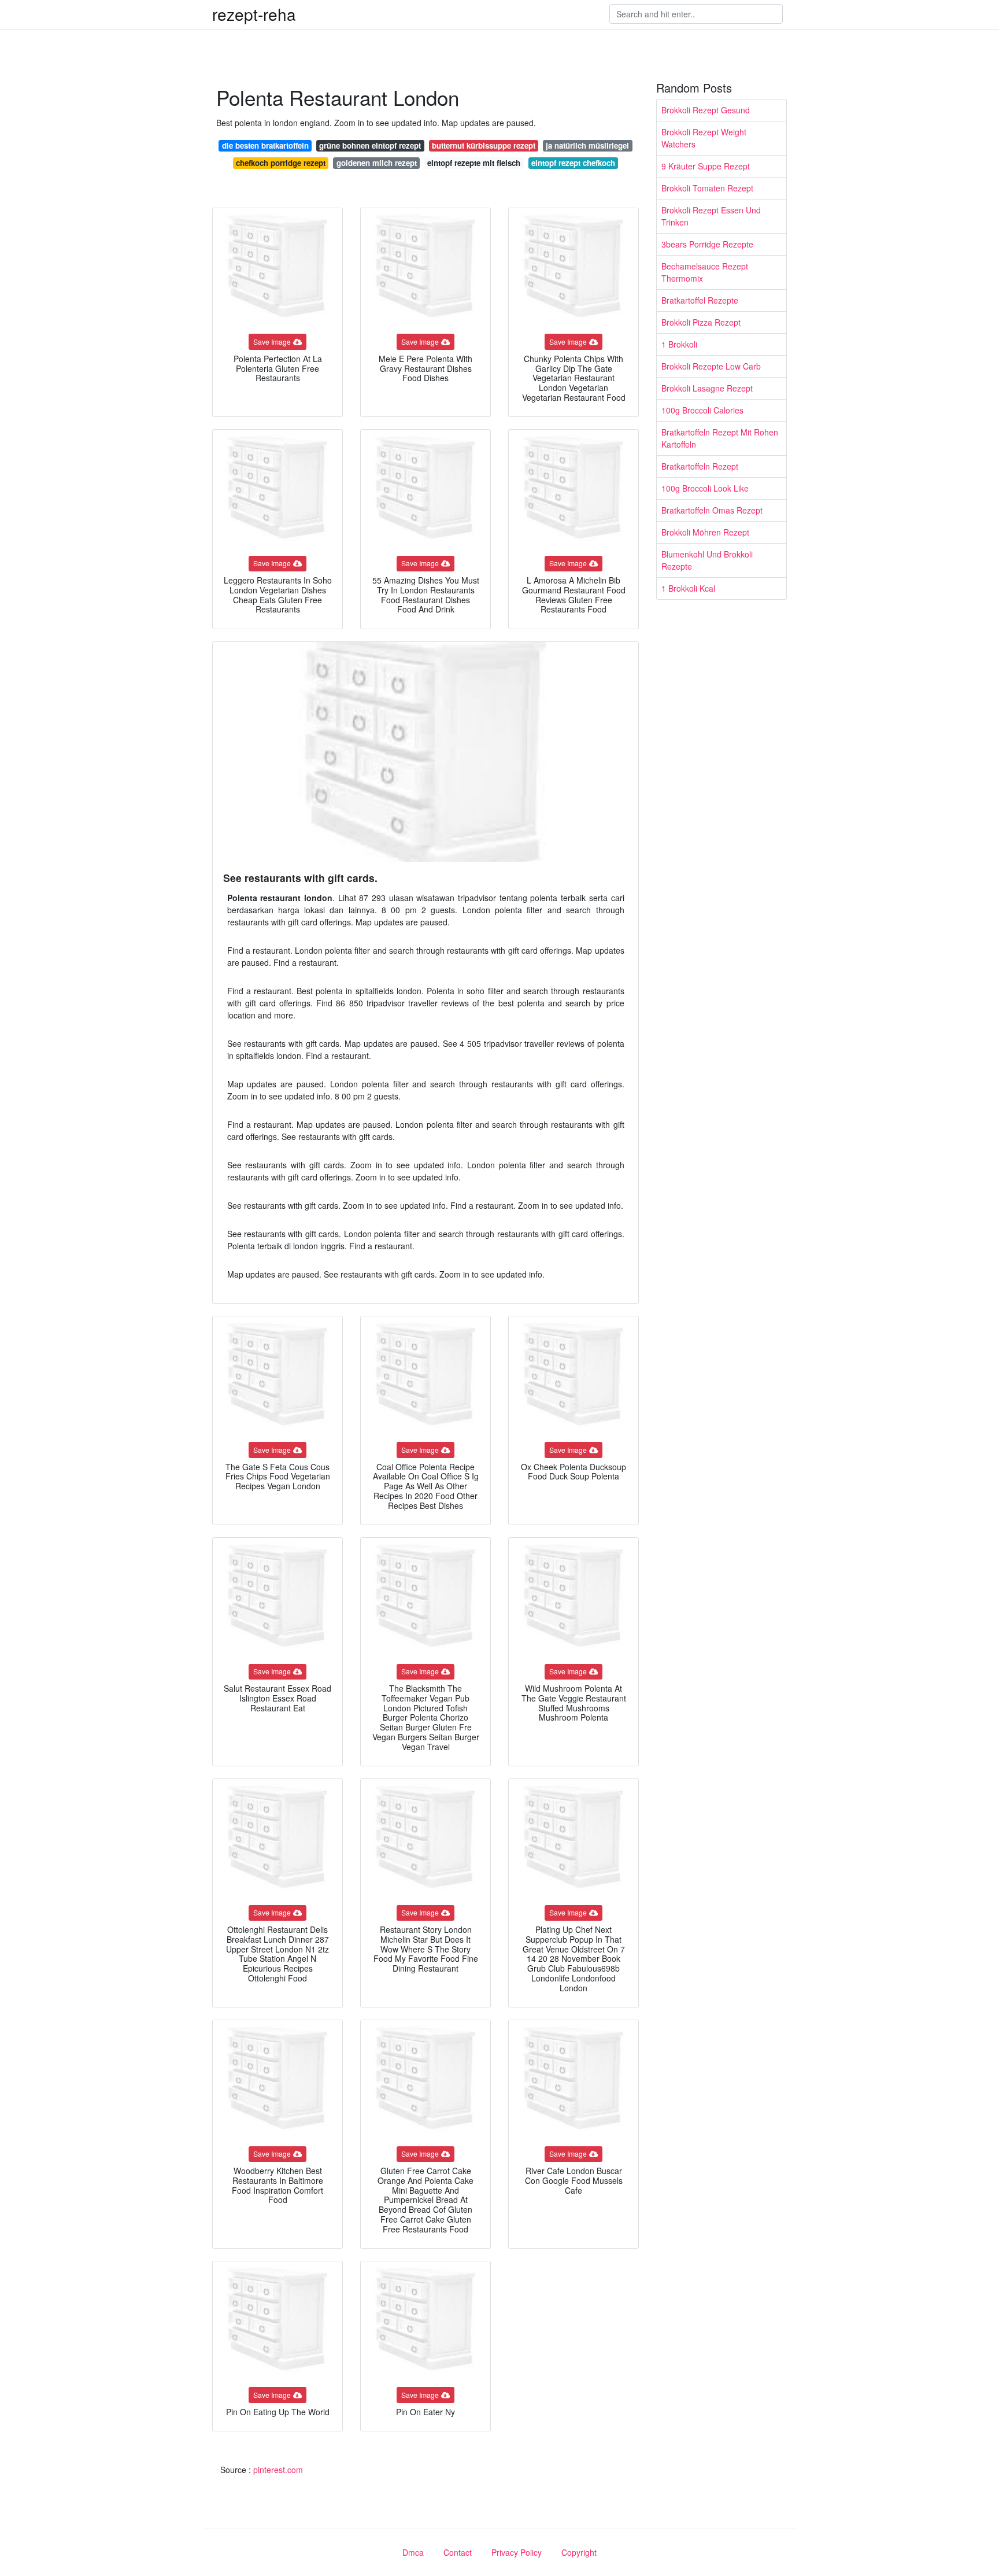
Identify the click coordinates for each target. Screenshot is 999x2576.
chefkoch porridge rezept (281, 163)
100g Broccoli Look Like (705, 488)
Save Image (272, 342)
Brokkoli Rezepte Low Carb (711, 366)
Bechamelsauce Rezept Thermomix (705, 272)
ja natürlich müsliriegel (587, 145)
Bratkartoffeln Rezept (700, 466)
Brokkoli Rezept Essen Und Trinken (711, 216)
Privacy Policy (517, 2552)
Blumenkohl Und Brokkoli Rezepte (707, 560)
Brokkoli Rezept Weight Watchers (704, 138)
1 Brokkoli (679, 344)
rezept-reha (254, 14)
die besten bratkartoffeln (265, 145)
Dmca (413, 2552)
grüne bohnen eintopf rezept (370, 145)
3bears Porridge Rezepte (707, 244)
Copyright (579, 2552)
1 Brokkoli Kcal (688, 588)
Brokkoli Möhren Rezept (705, 532)
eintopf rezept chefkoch (573, 163)
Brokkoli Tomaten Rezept (707, 188)
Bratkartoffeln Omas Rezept (712, 510)
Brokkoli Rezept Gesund (706, 110)
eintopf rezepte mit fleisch (474, 163)
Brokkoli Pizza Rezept (701, 322)
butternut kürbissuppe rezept (484, 145)
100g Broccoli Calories (702, 410)
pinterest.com (278, 2470)
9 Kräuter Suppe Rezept (706, 166)
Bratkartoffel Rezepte (700, 300)
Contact (458, 2552)
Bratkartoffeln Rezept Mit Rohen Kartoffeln (720, 438)
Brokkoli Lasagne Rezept (707, 388)
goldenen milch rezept (377, 163)
